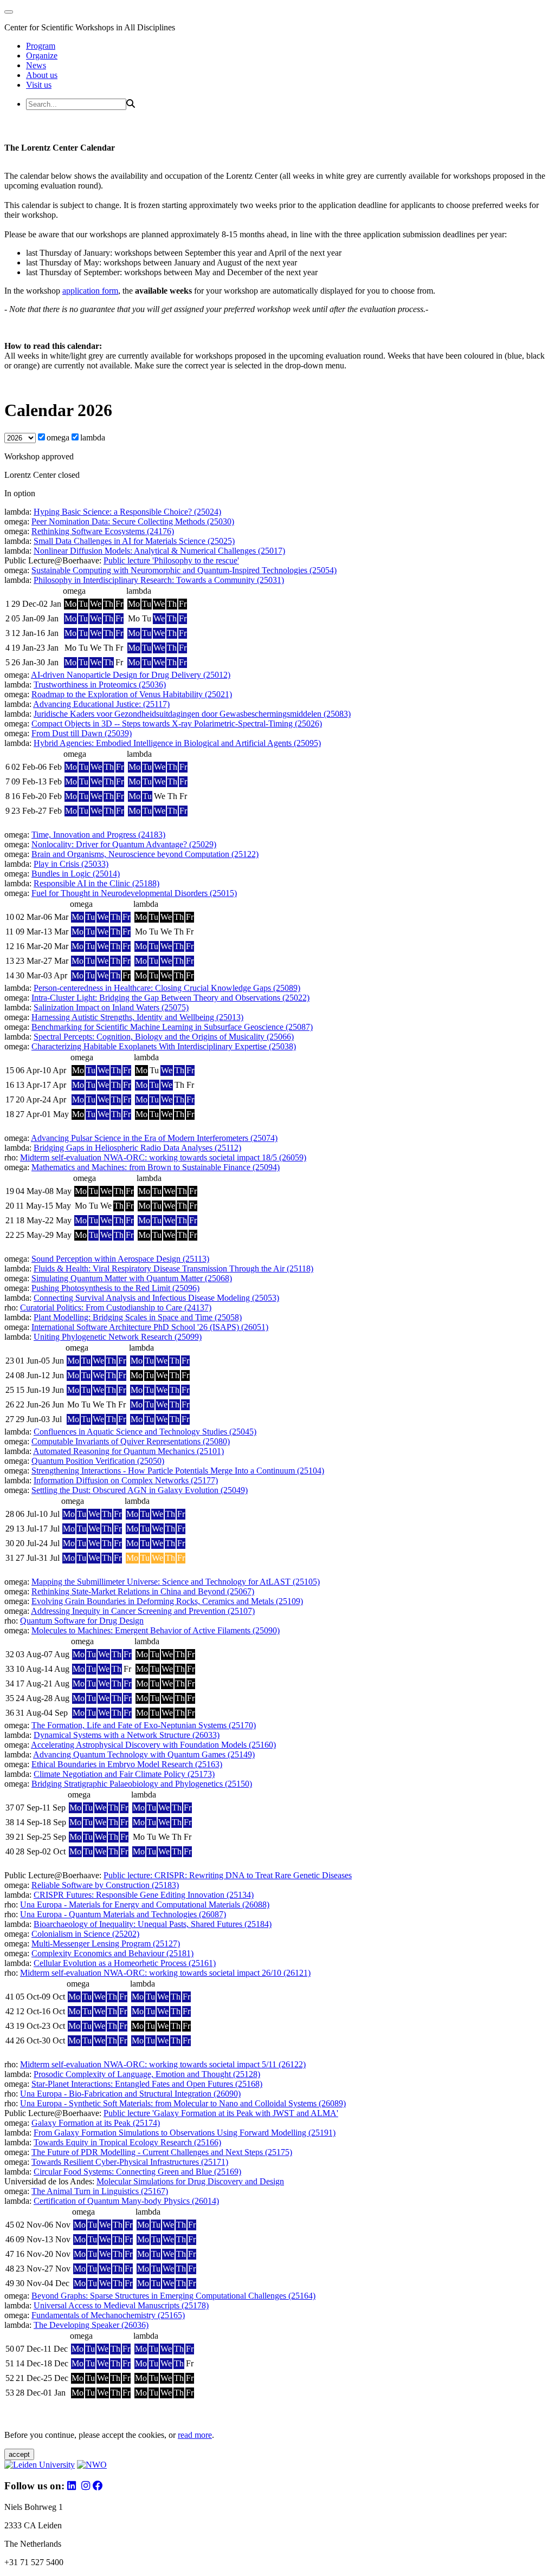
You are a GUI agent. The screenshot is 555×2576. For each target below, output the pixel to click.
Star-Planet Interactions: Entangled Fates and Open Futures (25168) (147, 2084)
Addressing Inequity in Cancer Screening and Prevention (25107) (143, 1611)
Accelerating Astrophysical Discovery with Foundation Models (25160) (153, 1745)
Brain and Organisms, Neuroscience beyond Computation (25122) (145, 854)
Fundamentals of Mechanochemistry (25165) (108, 2315)
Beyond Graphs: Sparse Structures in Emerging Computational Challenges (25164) (173, 2296)
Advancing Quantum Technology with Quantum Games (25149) (144, 1754)
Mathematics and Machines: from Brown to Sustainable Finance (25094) (156, 1167)
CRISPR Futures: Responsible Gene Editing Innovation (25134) (144, 1895)
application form (90, 291)
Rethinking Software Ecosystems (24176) (103, 531)
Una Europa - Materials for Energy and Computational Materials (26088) (145, 1905)
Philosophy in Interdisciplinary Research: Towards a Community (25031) (159, 580)
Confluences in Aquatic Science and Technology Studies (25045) (145, 1432)
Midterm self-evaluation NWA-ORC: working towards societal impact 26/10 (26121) (165, 1973)
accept (19, 2454)
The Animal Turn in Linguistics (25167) (100, 2191)
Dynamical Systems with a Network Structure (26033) (127, 1735)
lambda (93, 437)
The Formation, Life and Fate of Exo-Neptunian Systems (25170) (144, 1725)
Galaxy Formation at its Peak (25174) (96, 2123)
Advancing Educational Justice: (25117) (101, 704)
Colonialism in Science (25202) (85, 1934)
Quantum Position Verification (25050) (98, 1461)
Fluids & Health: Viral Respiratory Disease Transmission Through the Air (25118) (173, 1268)
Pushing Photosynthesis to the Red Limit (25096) (115, 1288)
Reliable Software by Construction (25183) (105, 1885)
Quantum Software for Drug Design (82, 1621)
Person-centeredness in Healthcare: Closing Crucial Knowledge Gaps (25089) (167, 988)
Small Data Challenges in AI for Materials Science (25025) (134, 541)
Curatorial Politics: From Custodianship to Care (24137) (116, 1308)
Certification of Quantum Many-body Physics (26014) (126, 2201)
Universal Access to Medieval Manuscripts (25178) (121, 2305)
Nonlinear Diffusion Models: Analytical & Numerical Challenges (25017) (159, 551)
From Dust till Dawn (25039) (82, 733)
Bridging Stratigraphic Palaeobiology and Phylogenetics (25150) (142, 1784)
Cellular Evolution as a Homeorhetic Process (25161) (125, 1963)
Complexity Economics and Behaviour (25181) (112, 1953)
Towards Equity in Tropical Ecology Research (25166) (127, 2142)
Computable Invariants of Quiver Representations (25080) (131, 1441)
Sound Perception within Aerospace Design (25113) (120, 1259)
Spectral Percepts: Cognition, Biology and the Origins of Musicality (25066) (164, 1037)
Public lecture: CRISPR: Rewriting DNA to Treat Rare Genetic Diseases (228, 1875)
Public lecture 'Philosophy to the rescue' (171, 560)
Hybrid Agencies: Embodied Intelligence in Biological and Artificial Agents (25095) (177, 743)
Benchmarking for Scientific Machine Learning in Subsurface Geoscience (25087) (172, 1027)
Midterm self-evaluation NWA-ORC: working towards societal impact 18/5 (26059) (163, 1157)
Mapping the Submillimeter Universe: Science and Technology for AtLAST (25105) (176, 1582)
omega (58, 437)
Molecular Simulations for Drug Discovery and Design (190, 2181)
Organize (42, 56)
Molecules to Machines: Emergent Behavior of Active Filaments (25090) (156, 1630)
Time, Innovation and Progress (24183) (98, 835)
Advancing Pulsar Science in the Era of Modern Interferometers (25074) (154, 1138)
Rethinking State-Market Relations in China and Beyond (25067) (143, 1591)
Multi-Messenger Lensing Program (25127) (106, 1944)
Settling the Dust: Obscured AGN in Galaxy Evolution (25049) (140, 1490)
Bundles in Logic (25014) (76, 874)
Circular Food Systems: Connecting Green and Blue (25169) (137, 2172)
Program (41, 46)
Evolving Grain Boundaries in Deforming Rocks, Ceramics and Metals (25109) (167, 1601)
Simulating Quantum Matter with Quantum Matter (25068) (132, 1278)
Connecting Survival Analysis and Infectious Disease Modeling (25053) (156, 1298)
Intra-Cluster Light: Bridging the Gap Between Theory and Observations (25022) (170, 998)
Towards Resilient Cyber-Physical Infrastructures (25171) (130, 2162)
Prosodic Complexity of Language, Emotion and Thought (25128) (147, 2074)
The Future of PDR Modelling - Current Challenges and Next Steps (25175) (162, 2152)
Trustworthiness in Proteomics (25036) (100, 684)
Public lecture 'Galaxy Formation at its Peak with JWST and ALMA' (221, 2113)
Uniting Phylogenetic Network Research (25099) (118, 1337)
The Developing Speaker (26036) (91, 2325)
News (36, 65)
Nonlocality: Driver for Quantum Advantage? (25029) (124, 844)
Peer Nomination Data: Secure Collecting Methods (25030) (133, 521)
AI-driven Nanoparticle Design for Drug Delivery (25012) (131, 675)
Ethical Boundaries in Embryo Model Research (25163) (127, 1764)
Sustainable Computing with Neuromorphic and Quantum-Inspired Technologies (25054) (184, 570)
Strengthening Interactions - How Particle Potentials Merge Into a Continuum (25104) (178, 1471)
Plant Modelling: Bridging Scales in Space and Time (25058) (138, 1317)
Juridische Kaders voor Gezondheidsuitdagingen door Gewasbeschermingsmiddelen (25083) (192, 714)
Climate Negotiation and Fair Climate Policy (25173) (124, 1774)
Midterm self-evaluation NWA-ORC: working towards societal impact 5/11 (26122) (163, 2064)
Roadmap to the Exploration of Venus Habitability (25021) (132, 694)
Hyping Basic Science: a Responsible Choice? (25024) (127, 512)
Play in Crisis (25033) (71, 864)
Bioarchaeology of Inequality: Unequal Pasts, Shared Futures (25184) (153, 1924)
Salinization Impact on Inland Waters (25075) (111, 1007)
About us (42, 75)
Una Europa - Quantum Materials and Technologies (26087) (123, 1914)
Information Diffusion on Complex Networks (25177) (126, 1480)
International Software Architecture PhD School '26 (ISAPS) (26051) (150, 1327)
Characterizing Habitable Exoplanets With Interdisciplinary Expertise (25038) (164, 1046)
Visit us (39, 85)
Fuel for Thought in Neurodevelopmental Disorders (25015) (134, 893)
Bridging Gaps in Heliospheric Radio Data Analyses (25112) (137, 1148)
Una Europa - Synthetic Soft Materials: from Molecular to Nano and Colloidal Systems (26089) (183, 2103)
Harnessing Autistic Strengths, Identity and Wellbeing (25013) (137, 1017)
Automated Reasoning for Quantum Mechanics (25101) (128, 1451)
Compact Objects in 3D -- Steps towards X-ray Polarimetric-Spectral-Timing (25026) (177, 724)
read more (195, 2435)
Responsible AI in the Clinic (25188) (96, 883)
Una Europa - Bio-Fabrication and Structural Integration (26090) (130, 2094)
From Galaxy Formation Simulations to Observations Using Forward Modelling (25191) (185, 2133)
